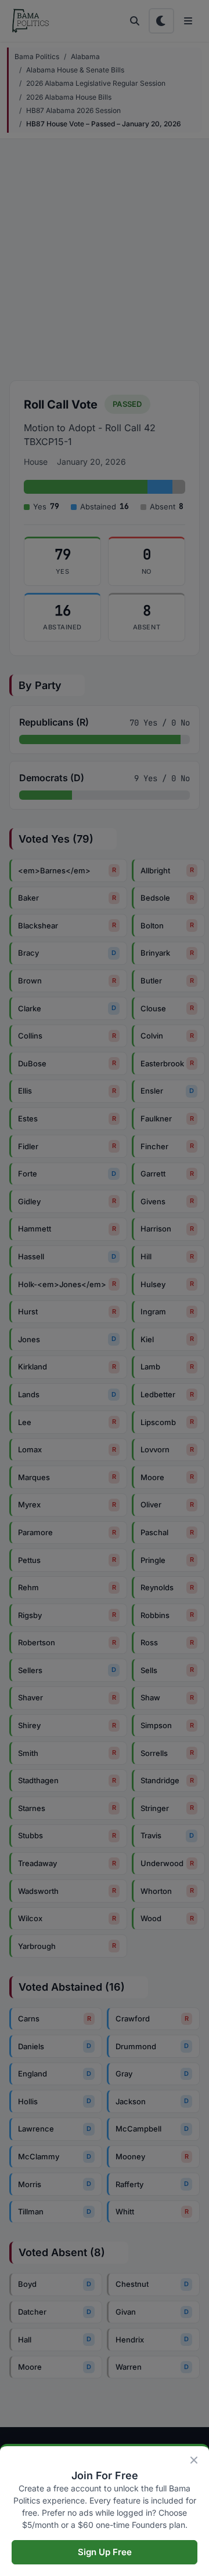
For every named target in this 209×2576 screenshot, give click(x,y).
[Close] (194, 2460)
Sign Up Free (105, 2552)
